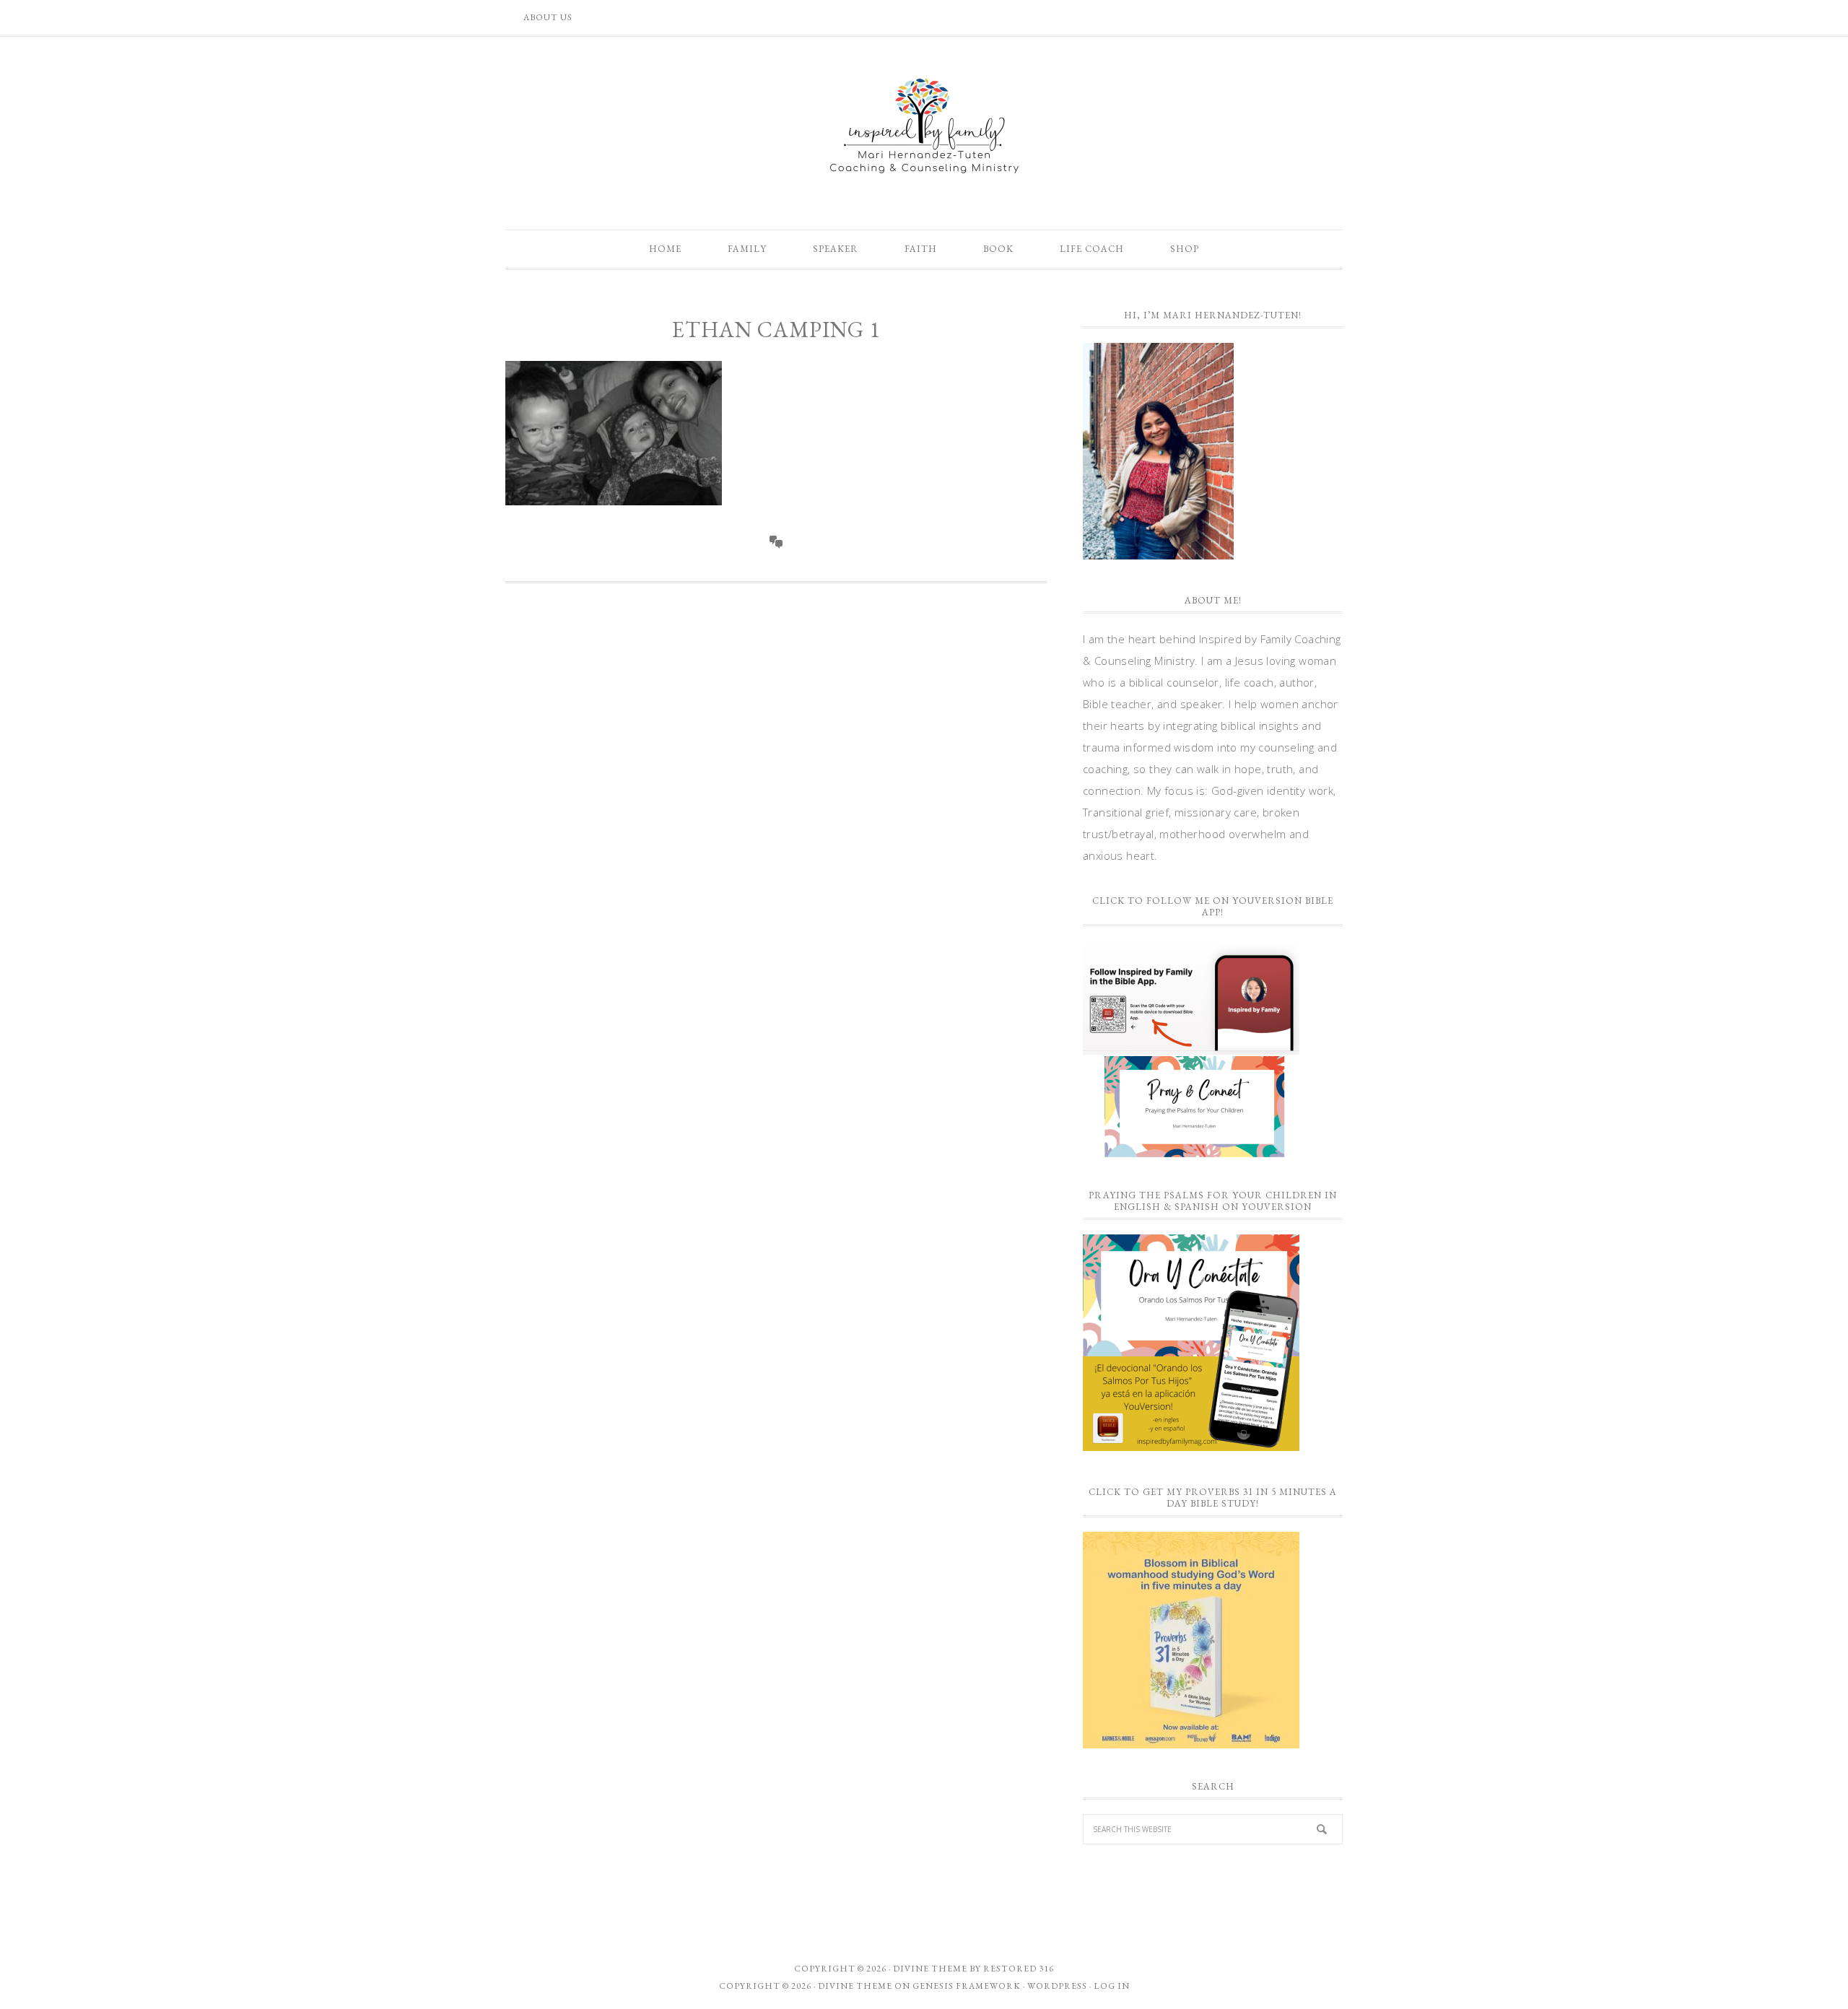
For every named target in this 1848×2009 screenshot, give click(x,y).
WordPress (1057, 1986)
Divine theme (930, 1969)
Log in (1112, 1986)
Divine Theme (855, 1986)
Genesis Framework (967, 1986)
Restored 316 (1019, 1969)
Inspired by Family (924, 126)
